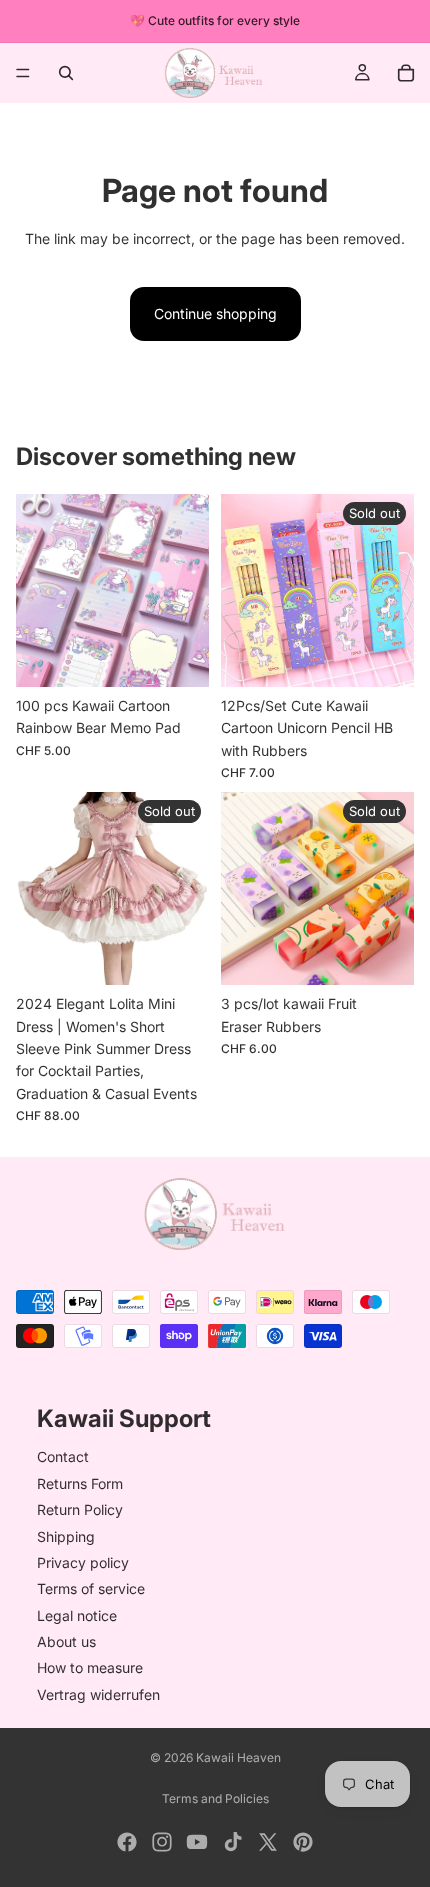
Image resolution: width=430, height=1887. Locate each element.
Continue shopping (215, 313)
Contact (63, 1457)
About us (66, 1641)
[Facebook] (127, 1842)
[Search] (66, 73)
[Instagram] (162, 1842)
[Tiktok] (233, 1842)
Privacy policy (83, 1562)
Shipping (66, 1536)
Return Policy (80, 1509)
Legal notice (77, 1615)
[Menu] (23, 73)
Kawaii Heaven (238, 1757)
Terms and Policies (215, 1798)
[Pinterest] (303, 1842)
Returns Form (80, 1483)
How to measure (90, 1668)
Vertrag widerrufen (98, 1694)
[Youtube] (197, 1842)
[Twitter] (268, 1842)
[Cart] (406, 73)
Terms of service (91, 1589)
